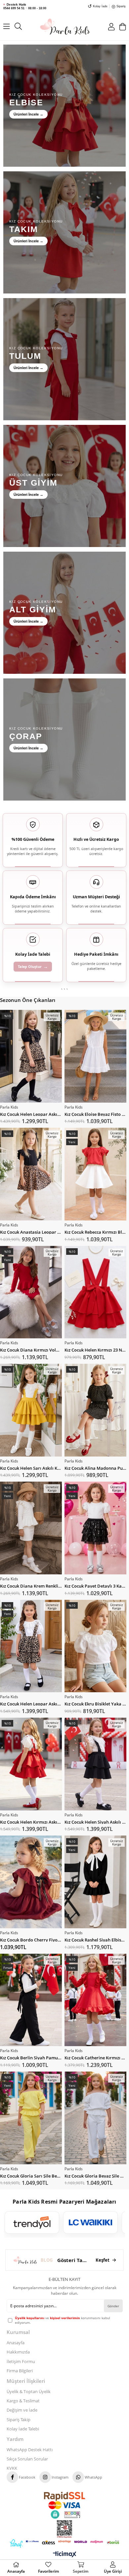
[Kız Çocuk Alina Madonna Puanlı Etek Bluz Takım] (95, 1410)
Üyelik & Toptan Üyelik (29, 2391)
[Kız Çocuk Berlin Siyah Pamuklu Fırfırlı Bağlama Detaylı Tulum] (31, 2000)
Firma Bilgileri (20, 2371)
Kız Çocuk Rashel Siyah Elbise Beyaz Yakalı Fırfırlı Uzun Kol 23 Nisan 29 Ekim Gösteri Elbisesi (95, 1939)
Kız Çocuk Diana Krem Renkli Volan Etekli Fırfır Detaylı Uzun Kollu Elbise (31, 1585)
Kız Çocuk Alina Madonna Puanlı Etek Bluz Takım (95, 1468)
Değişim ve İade (22, 2410)
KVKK (12, 2468)
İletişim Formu (21, 2361)
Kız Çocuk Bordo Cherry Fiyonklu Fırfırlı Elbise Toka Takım (31, 1939)
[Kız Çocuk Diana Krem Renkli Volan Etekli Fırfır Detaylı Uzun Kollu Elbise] (31, 1528)
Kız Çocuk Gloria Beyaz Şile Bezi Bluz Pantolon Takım (95, 2175)
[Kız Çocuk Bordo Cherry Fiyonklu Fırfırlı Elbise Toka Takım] (31, 1882)
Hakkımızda (18, 2352)
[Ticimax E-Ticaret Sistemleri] (65, 2555)
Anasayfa (16, 2343)
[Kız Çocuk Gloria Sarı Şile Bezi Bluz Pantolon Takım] (31, 2118)
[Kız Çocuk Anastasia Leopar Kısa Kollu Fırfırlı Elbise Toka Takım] (31, 1174)
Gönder (113, 2306)
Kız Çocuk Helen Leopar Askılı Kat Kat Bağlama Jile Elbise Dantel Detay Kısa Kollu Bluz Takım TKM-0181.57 (31, 1114)
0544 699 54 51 (14, 8)
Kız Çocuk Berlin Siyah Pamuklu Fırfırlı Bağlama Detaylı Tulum (31, 2057)
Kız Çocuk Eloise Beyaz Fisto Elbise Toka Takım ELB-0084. (95, 1114)
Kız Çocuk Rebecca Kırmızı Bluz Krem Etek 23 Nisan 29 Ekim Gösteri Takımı (95, 1232)
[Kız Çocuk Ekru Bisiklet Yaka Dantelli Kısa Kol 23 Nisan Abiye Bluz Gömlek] (95, 1646)
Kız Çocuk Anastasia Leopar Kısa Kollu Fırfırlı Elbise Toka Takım (31, 1232)
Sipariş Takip (19, 2420)
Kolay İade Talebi (23, 2429)
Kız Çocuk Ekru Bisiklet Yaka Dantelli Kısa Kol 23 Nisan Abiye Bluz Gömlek (95, 1703)
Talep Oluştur (33, 966)
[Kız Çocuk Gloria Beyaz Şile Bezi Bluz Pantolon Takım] (95, 2118)
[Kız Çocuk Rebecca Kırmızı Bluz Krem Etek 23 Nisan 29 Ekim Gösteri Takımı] (95, 1174)
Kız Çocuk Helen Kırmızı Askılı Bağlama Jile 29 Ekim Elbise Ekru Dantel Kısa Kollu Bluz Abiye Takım (31, 1821)
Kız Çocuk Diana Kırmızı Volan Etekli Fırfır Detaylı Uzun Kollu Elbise (31, 1349)
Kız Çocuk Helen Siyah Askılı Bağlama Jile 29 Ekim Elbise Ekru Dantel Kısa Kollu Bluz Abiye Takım (95, 1821)
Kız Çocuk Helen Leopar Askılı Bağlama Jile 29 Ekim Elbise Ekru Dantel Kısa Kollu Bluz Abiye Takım (31, 1703)
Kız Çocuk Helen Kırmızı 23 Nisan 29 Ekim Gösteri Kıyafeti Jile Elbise (95, 1349)
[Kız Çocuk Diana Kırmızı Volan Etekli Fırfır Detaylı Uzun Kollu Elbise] (31, 1292)
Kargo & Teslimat (23, 2401)
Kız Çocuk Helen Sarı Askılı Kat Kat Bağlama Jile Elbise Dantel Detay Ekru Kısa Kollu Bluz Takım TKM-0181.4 (31, 1468)
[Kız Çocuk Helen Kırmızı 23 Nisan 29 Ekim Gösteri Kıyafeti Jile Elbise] (95, 1292)
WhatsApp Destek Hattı (30, 2450)
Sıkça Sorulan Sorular (27, 2459)
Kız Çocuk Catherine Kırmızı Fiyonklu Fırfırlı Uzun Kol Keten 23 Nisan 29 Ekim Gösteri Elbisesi (95, 2057)
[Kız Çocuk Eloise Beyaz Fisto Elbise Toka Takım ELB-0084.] (95, 1056)
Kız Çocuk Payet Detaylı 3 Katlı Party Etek (95, 1585)
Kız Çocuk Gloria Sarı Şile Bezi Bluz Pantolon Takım (31, 2175)
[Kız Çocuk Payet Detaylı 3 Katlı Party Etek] (95, 1528)
